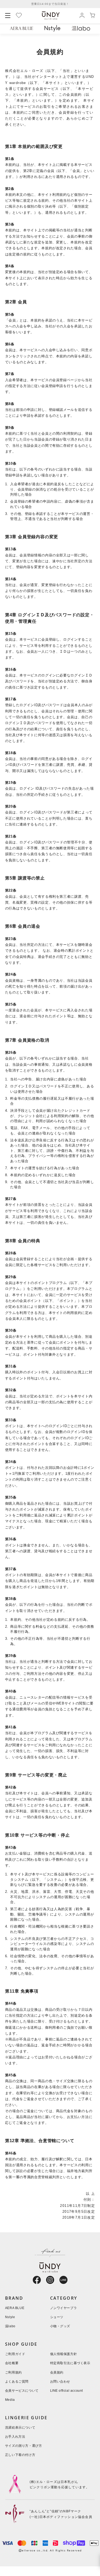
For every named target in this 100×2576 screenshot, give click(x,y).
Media (10, 2400)
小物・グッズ (60, 2326)
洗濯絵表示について (20, 2428)
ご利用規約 (13, 2373)
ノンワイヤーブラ (64, 2308)
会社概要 (12, 2363)
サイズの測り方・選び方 (24, 2446)
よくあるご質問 (17, 2382)
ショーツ (57, 2317)
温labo (10, 2326)
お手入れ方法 (15, 2437)
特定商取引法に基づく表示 (70, 2363)
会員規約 (57, 2373)
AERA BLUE (15, 2308)
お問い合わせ (60, 2382)
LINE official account (67, 2391)
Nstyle (10, 2317)
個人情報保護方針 (64, 2354)
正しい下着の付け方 (20, 2455)
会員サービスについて (22, 2391)
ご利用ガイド (15, 2354)
